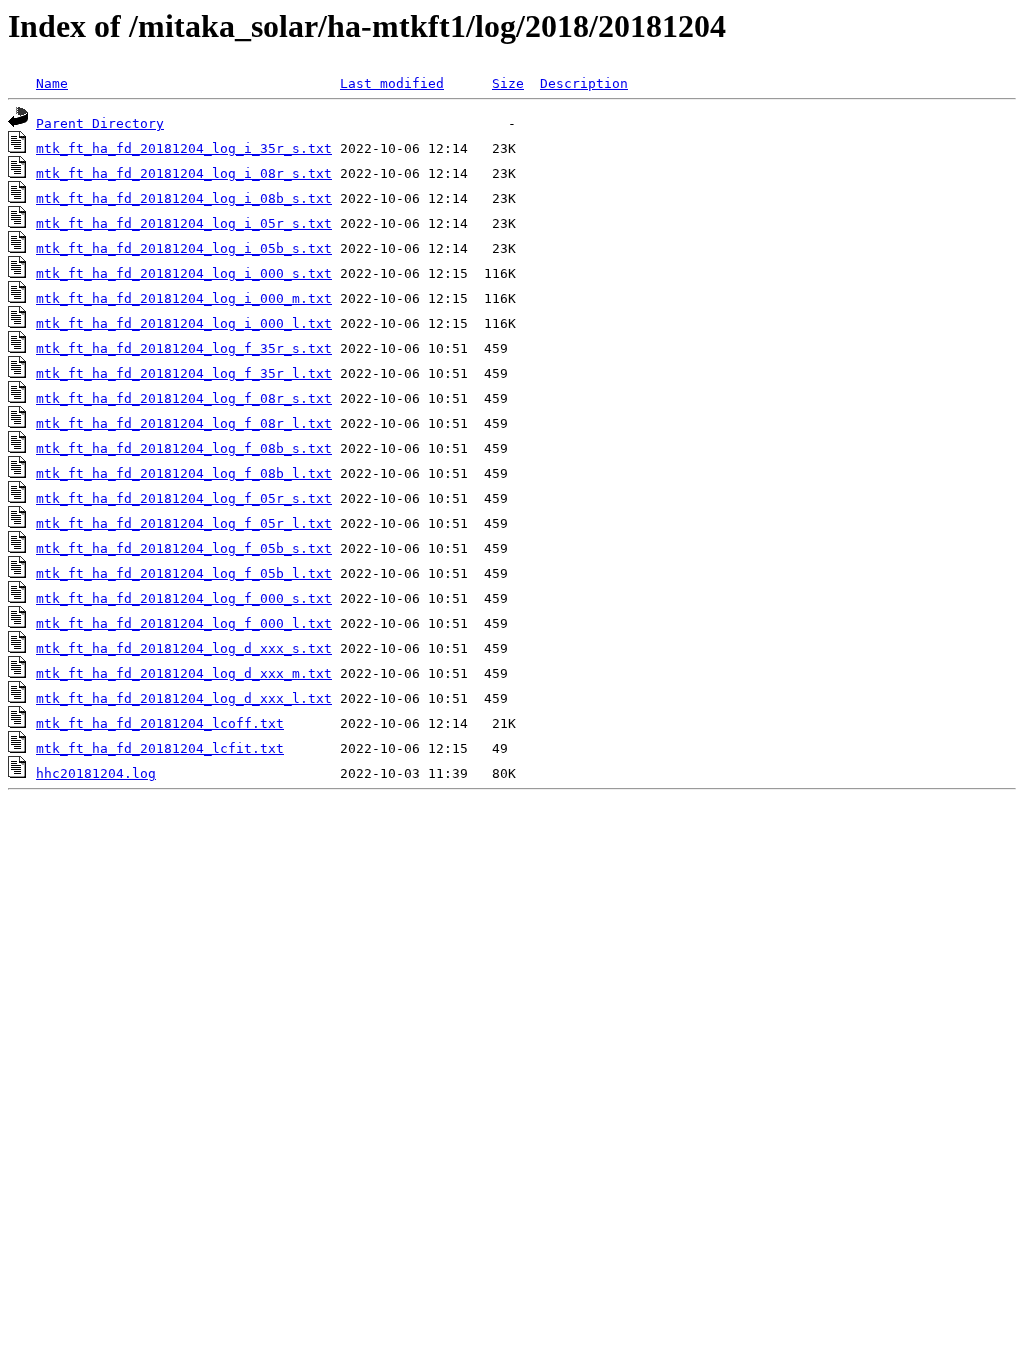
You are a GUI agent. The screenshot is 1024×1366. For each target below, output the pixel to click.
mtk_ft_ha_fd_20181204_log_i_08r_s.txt (184, 173)
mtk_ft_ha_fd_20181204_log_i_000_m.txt (184, 298)
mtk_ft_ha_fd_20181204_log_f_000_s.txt (184, 598)
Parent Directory (100, 123)
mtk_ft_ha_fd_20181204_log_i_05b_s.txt (184, 248)
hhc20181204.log (96, 773)
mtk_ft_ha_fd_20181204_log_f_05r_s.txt (184, 498)
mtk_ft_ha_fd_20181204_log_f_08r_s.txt (184, 398)
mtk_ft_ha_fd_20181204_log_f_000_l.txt (184, 623)
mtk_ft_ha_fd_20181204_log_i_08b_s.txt (184, 198)
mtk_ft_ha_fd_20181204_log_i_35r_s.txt (184, 148)
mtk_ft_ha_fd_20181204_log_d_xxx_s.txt (184, 648)
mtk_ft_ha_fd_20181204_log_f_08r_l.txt (184, 423)
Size (508, 83)
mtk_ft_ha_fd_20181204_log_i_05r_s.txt (184, 223)
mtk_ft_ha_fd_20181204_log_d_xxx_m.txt (184, 673)
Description (584, 83)
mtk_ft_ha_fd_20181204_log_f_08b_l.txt (184, 473)
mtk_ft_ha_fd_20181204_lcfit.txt (160, 748)
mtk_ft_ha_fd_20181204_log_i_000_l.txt (184, 323)
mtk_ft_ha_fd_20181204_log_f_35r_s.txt (184, 348)
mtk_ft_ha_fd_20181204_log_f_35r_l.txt (184, 373)
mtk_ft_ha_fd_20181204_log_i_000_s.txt (184, 273)
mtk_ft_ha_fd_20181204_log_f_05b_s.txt (184, 548)
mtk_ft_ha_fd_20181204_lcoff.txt (160, 723)
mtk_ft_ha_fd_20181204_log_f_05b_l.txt (184, 573)
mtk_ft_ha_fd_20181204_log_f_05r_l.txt (184, 523)
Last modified (392, 83)
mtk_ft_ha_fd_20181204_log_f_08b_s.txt (184, 448)
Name (52, 83)
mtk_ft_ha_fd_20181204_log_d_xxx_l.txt (184, 698)
